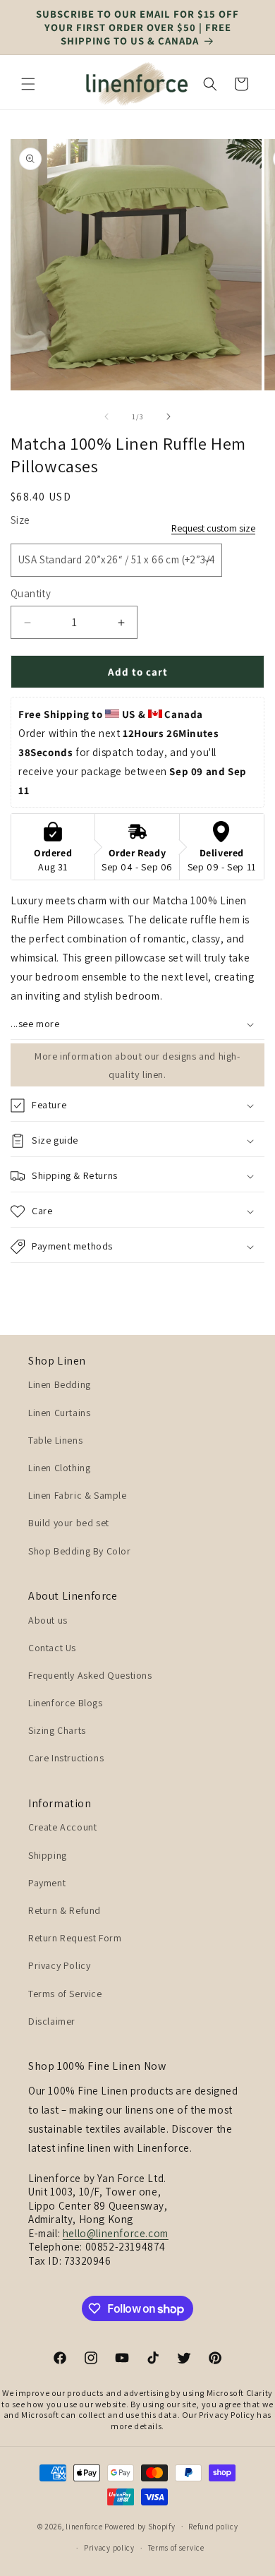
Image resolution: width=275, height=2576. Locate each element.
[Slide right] (169, 417)
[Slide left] (106, 417)
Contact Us (52, 1648)
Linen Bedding (60, 1384)
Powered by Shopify (140, 2526)
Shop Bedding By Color (80, 1551)
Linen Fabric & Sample (78, 1495)
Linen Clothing (59, 1468)
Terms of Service (65, 1994)
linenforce (84, 2526)
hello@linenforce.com (116, 2233)
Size (20, 520)
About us (48, 1620)
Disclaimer (52, 2021)
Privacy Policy (59, 1965)
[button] (28, 84)
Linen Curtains (59, 1413)
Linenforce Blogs (66, 1703)
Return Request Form (75, 1938)
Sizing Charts (57, 1730)
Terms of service (176, 2548)
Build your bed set (69, 1523)
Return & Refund (65, 1910)
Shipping (48, 1855)
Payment (47, 1883)
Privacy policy (109, 2548)
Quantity (31, 593)
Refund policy (213, 2527)
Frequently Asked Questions (90, 1675)
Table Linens (55, 1440)
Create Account (62, 1827)
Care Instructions (66, 1758)
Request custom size (213, 528)
